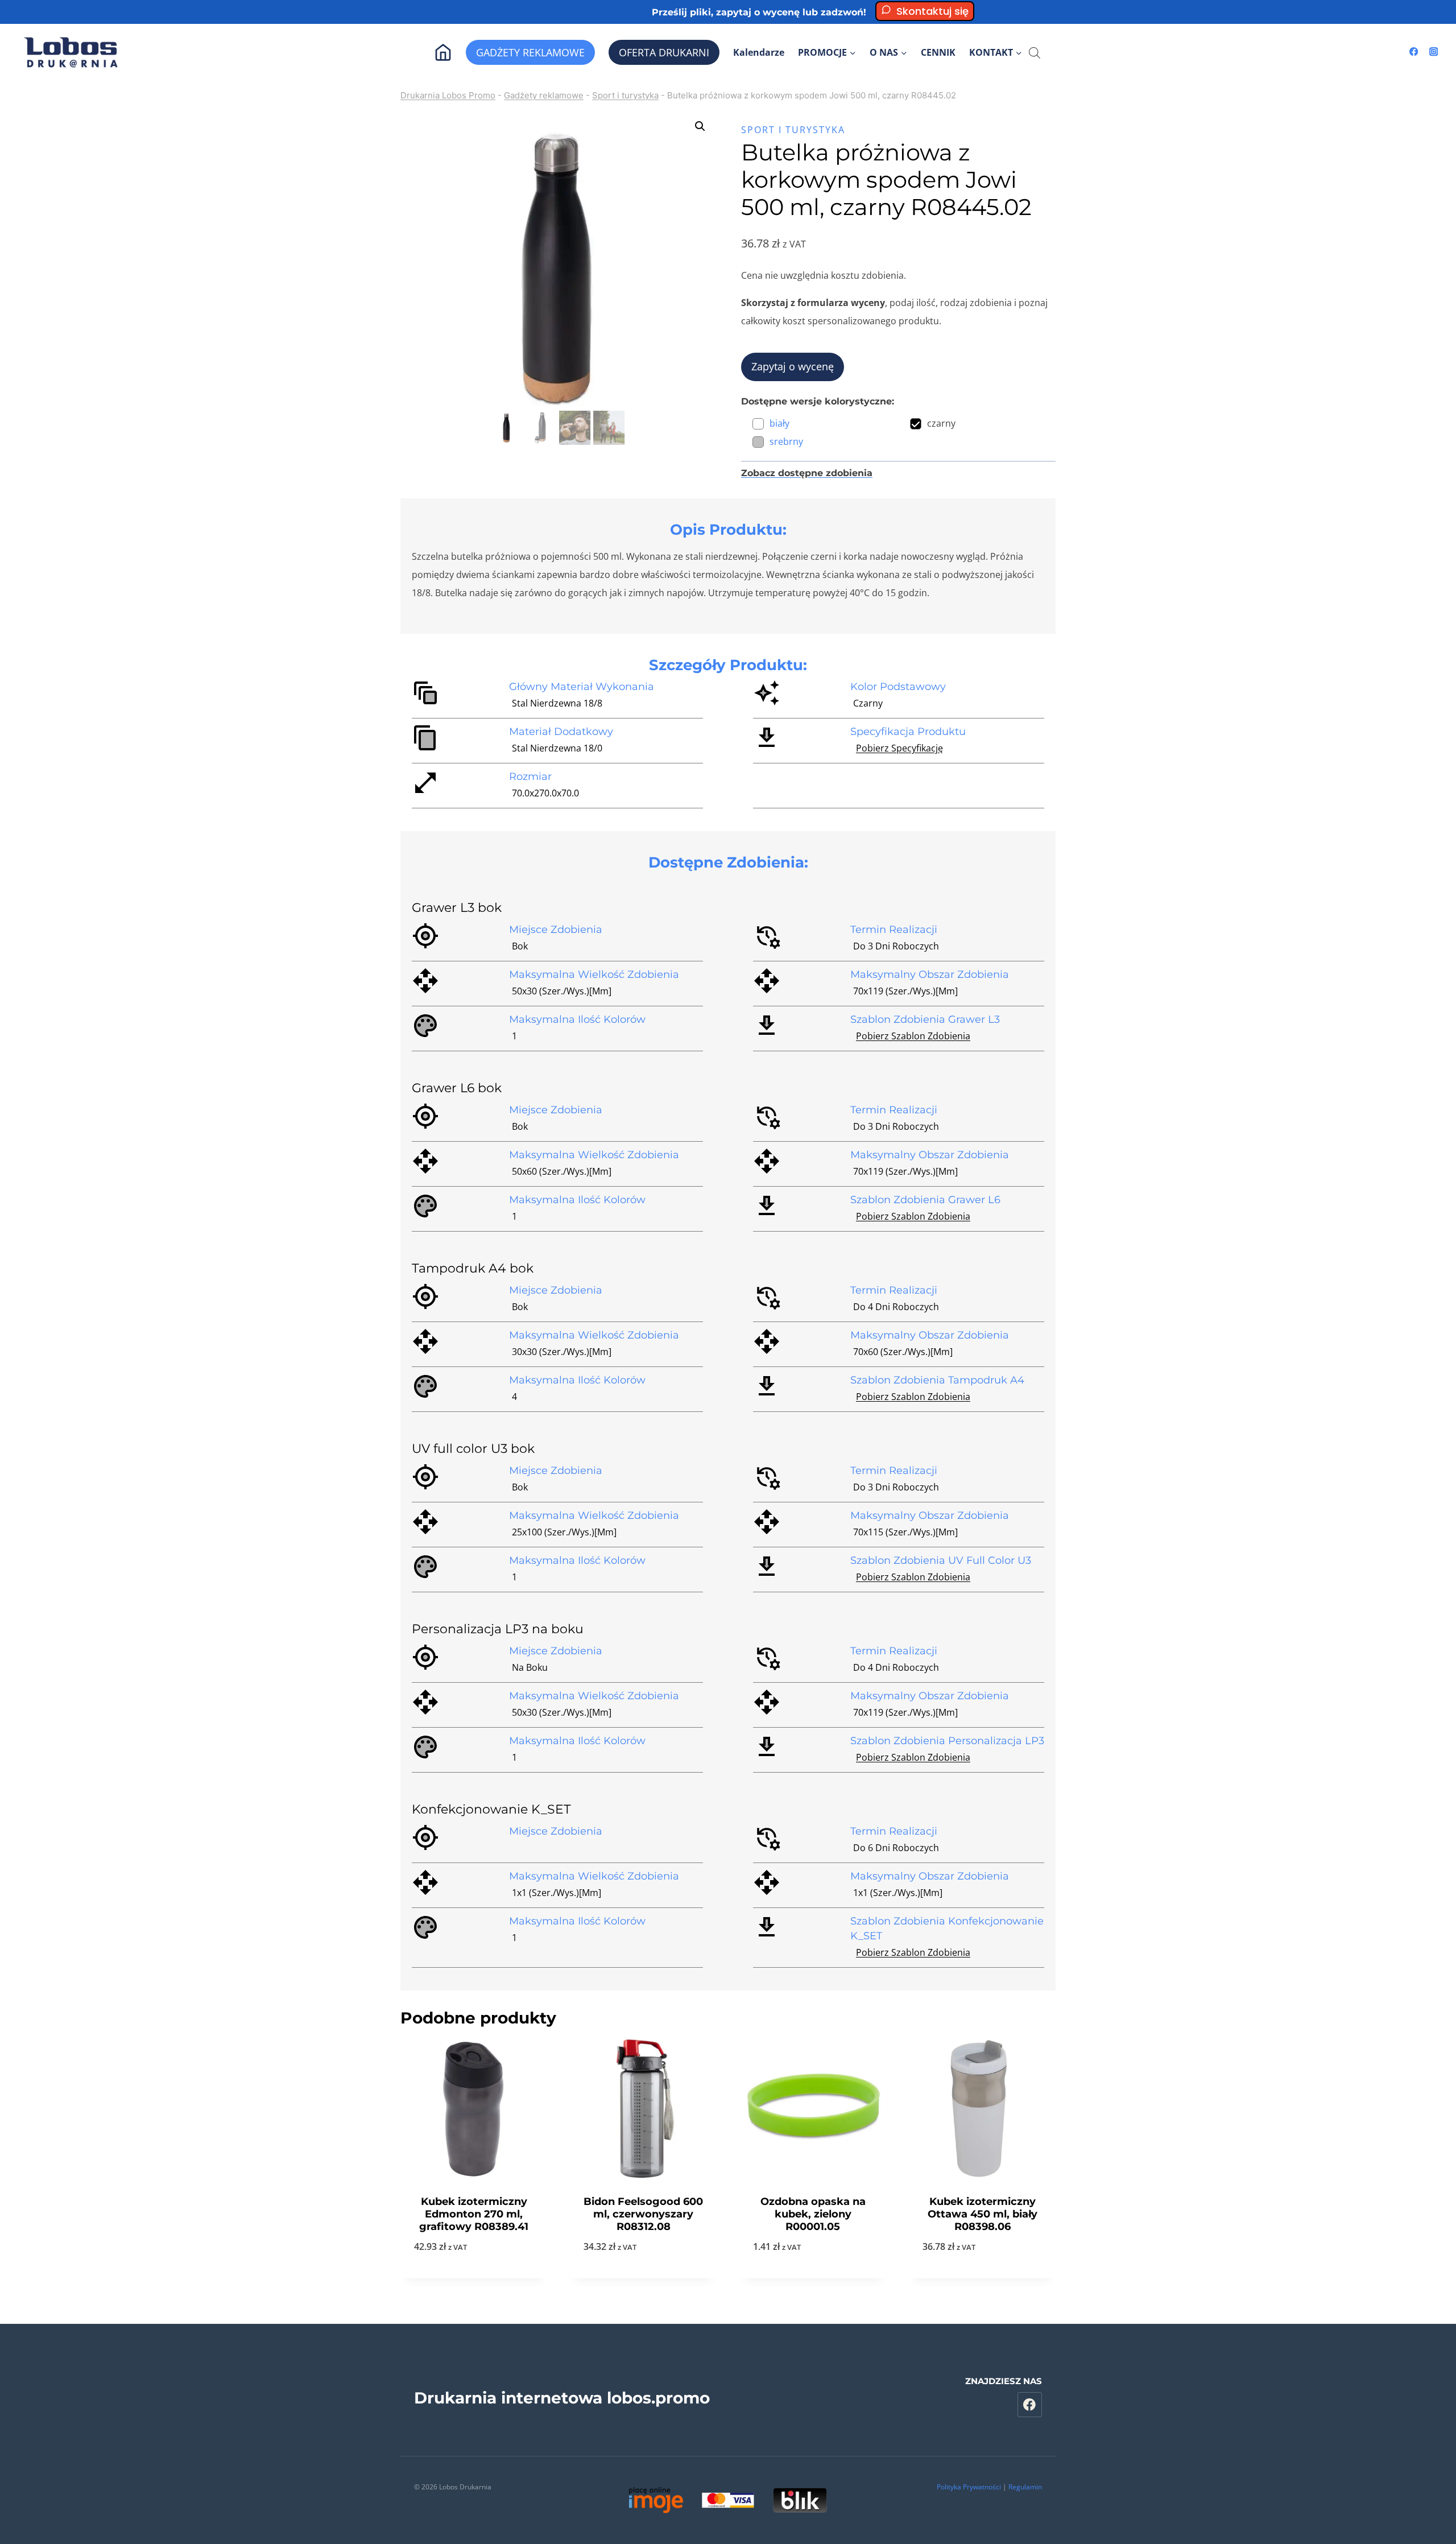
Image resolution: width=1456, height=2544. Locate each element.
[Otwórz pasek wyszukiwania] (1035, 53)
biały (779, 423)
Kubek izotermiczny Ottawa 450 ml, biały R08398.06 (983, 2214)
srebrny (786, 441)
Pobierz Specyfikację (899, 748)
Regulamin (1025, 2487)
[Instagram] (1434, 52)
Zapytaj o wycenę (793, 366)
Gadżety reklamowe (544, 95)
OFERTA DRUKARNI (664, 52)
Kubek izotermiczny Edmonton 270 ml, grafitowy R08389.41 (474, 2214)
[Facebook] (1414, 52)
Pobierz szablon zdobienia (913, 1036)
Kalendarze (759, 52)
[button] (700, 126)
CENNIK (938, 52)
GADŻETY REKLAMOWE (530, 52)
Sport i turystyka (625, 95)
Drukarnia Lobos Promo (448, 95)
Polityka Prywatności (969, 2487)
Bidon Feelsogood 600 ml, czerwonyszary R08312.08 (643, 2214)
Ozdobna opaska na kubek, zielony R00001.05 (813, 2214)
